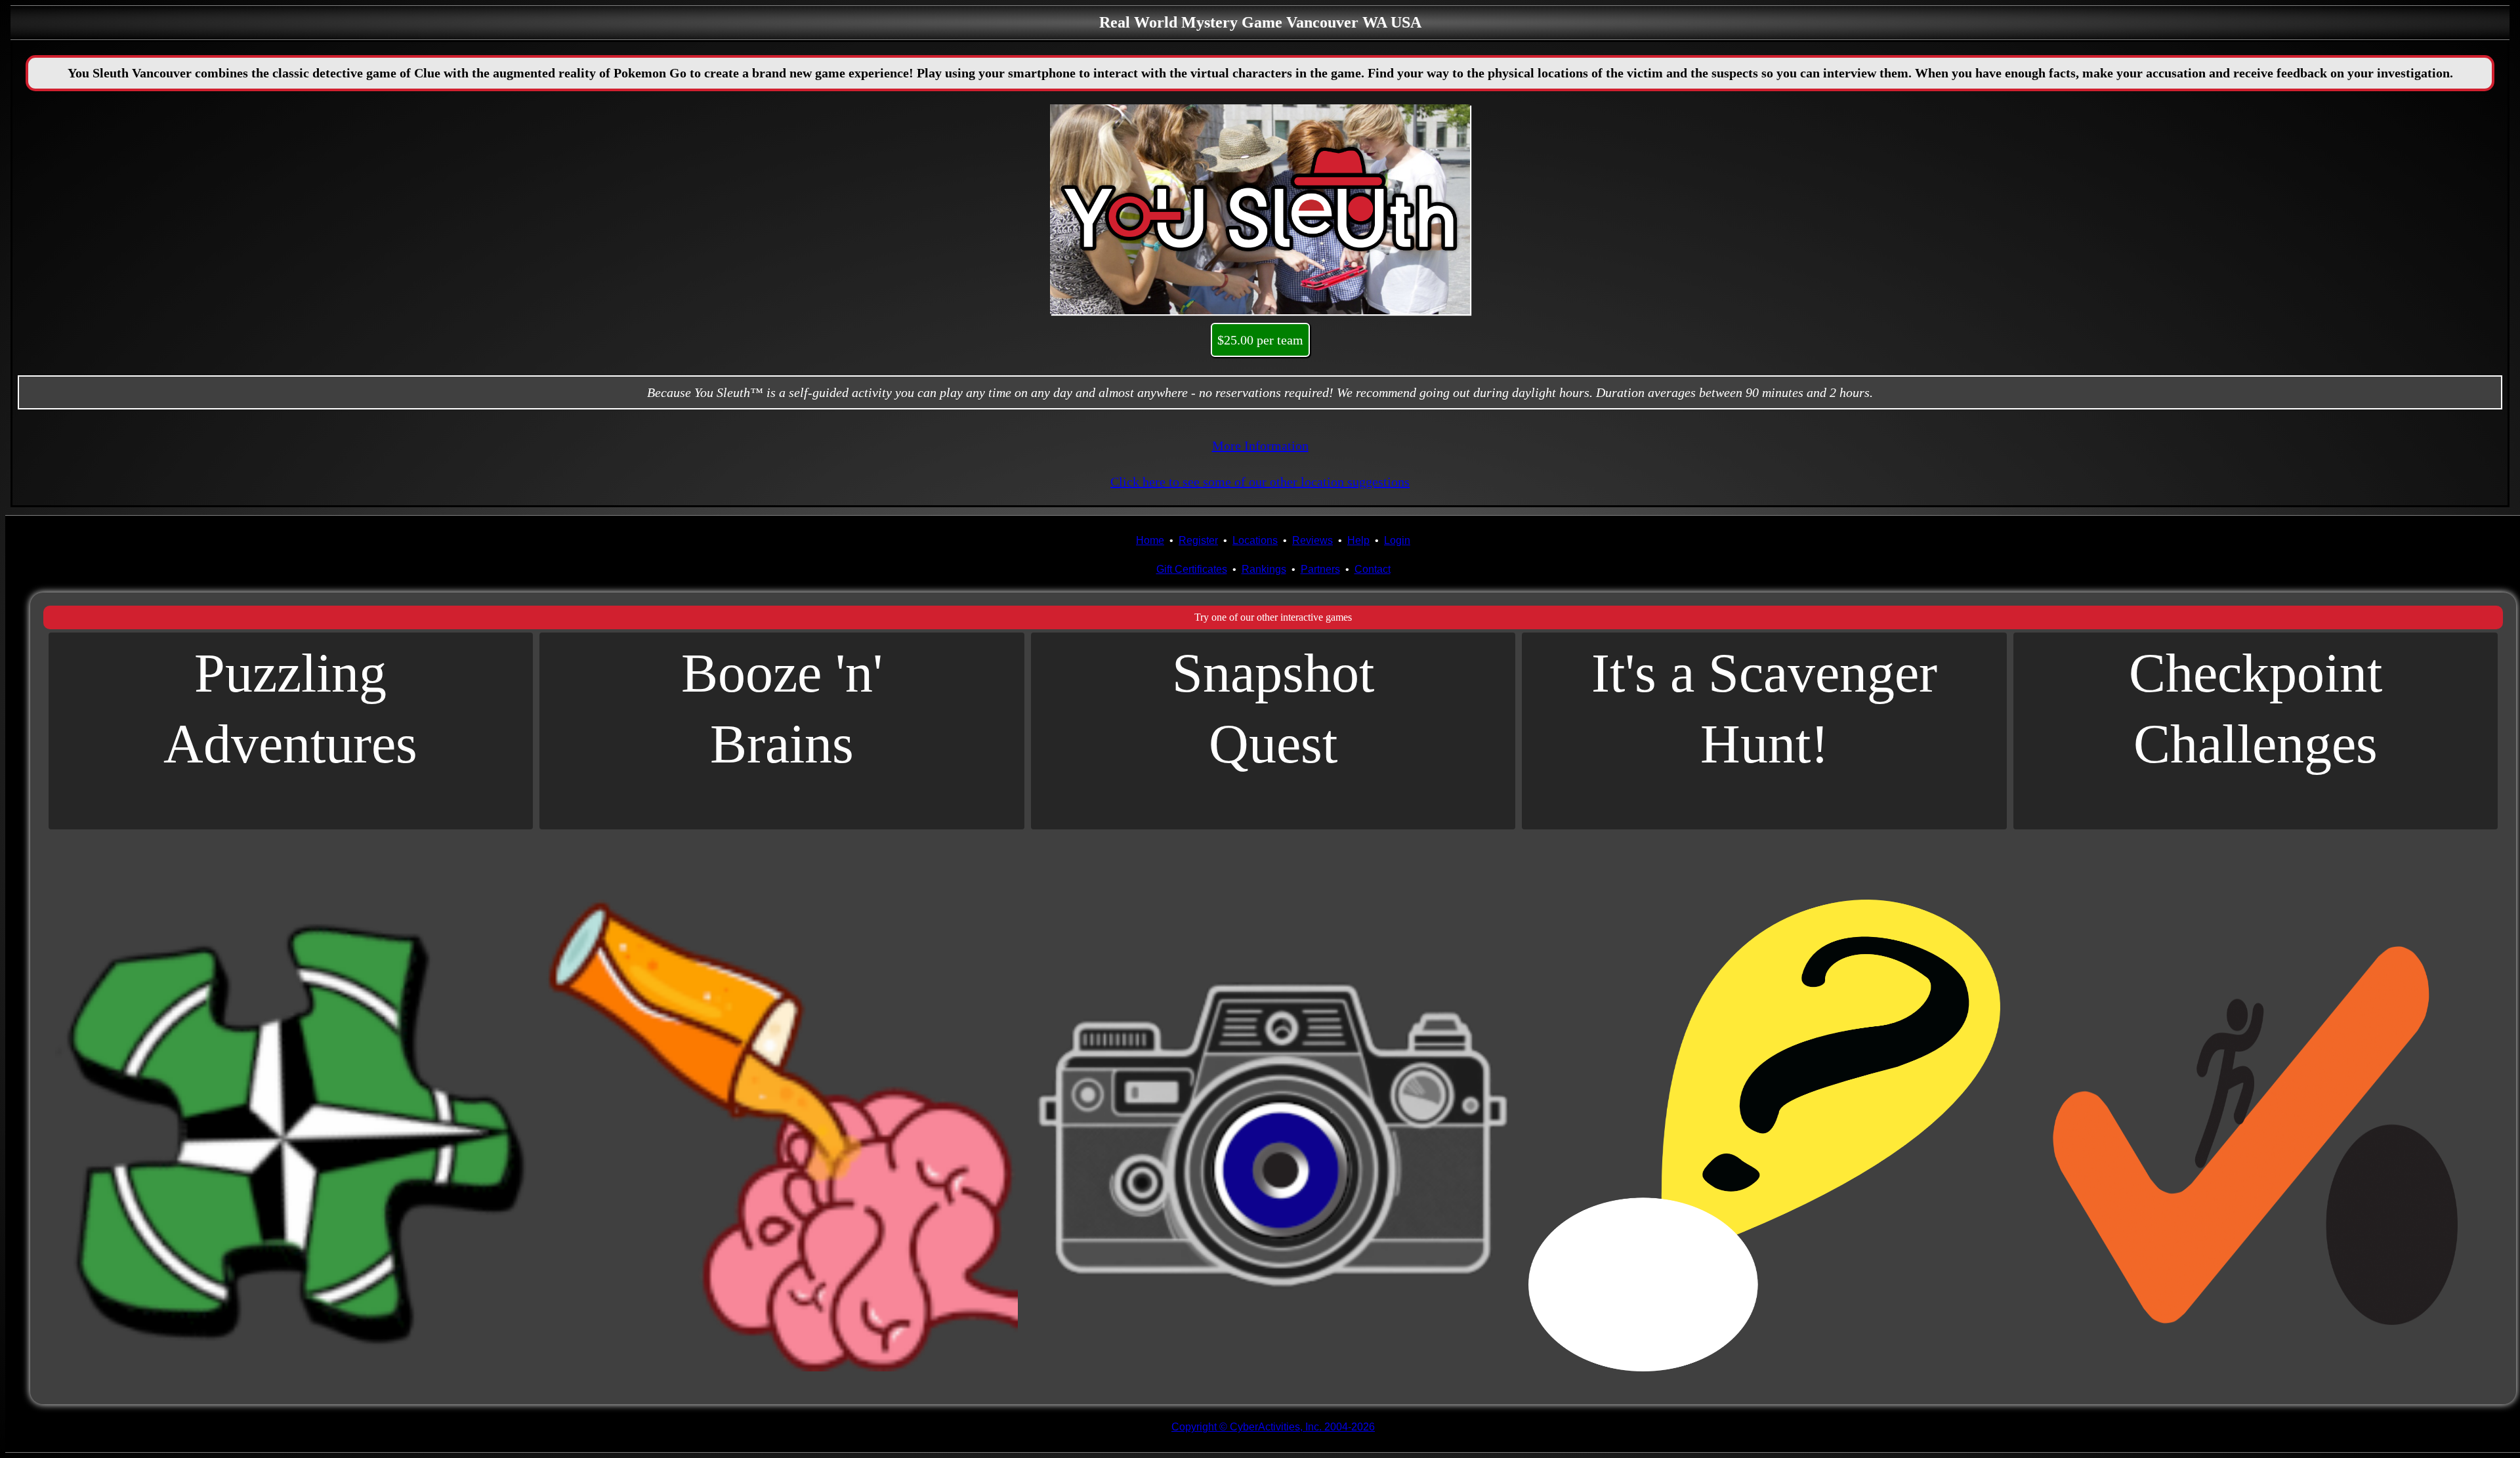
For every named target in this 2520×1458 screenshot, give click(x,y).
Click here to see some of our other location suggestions (1260, 482)
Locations (1255, 540)
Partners (1320, 569)
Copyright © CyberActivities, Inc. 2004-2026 (1273, 1427)
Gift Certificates (1192, 569)
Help (1358, 540)
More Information (1260, 446)
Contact (1373, 569)
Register (1198, 540)
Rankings (1264, 569)
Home (1150, 540)
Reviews (1312, 540)
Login (1397, 540)
